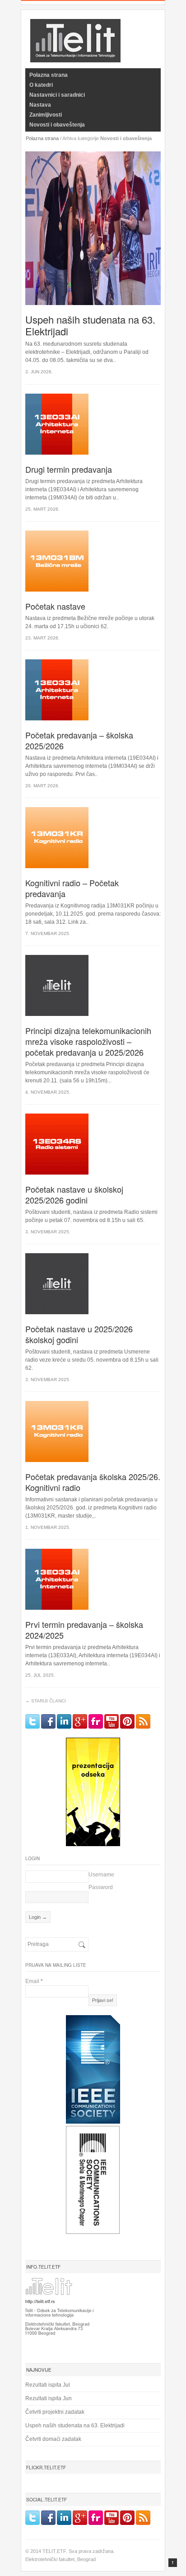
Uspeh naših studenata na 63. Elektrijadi (90, 325)
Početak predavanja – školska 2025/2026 (79, 740)
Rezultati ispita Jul (48, 2385)
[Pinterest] (127, 1721)
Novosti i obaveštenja (57, 125)
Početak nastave (55, 606)
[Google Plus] (80, 1721)
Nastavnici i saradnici (57, 95)
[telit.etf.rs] (75, 57)
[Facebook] (48, 1721)
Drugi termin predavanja (69, 469)
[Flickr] (96, 1721)
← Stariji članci (46, 1701)
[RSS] (143, 1721)
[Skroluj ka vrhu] (173, 2563)
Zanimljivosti (46, 115)
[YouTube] (112, 1721)
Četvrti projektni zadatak (55, 2412)
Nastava (40, 105)
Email (34, 1981)
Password (101, 1887)
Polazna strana (49, 75)
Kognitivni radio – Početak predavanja (72, 888)
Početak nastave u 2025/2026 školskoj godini (79, 1334)
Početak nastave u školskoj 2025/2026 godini (74, 1194)
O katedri (41, 85)
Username (101, 1875)
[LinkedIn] (64, 1721)
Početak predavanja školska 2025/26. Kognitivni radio (93, 1482)
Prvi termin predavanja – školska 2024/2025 (84, 1630)
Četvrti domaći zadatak (53, 2439)
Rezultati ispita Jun (49, 2398)
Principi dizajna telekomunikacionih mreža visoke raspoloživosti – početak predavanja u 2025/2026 (88, 1041)
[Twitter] (33, 1721)
